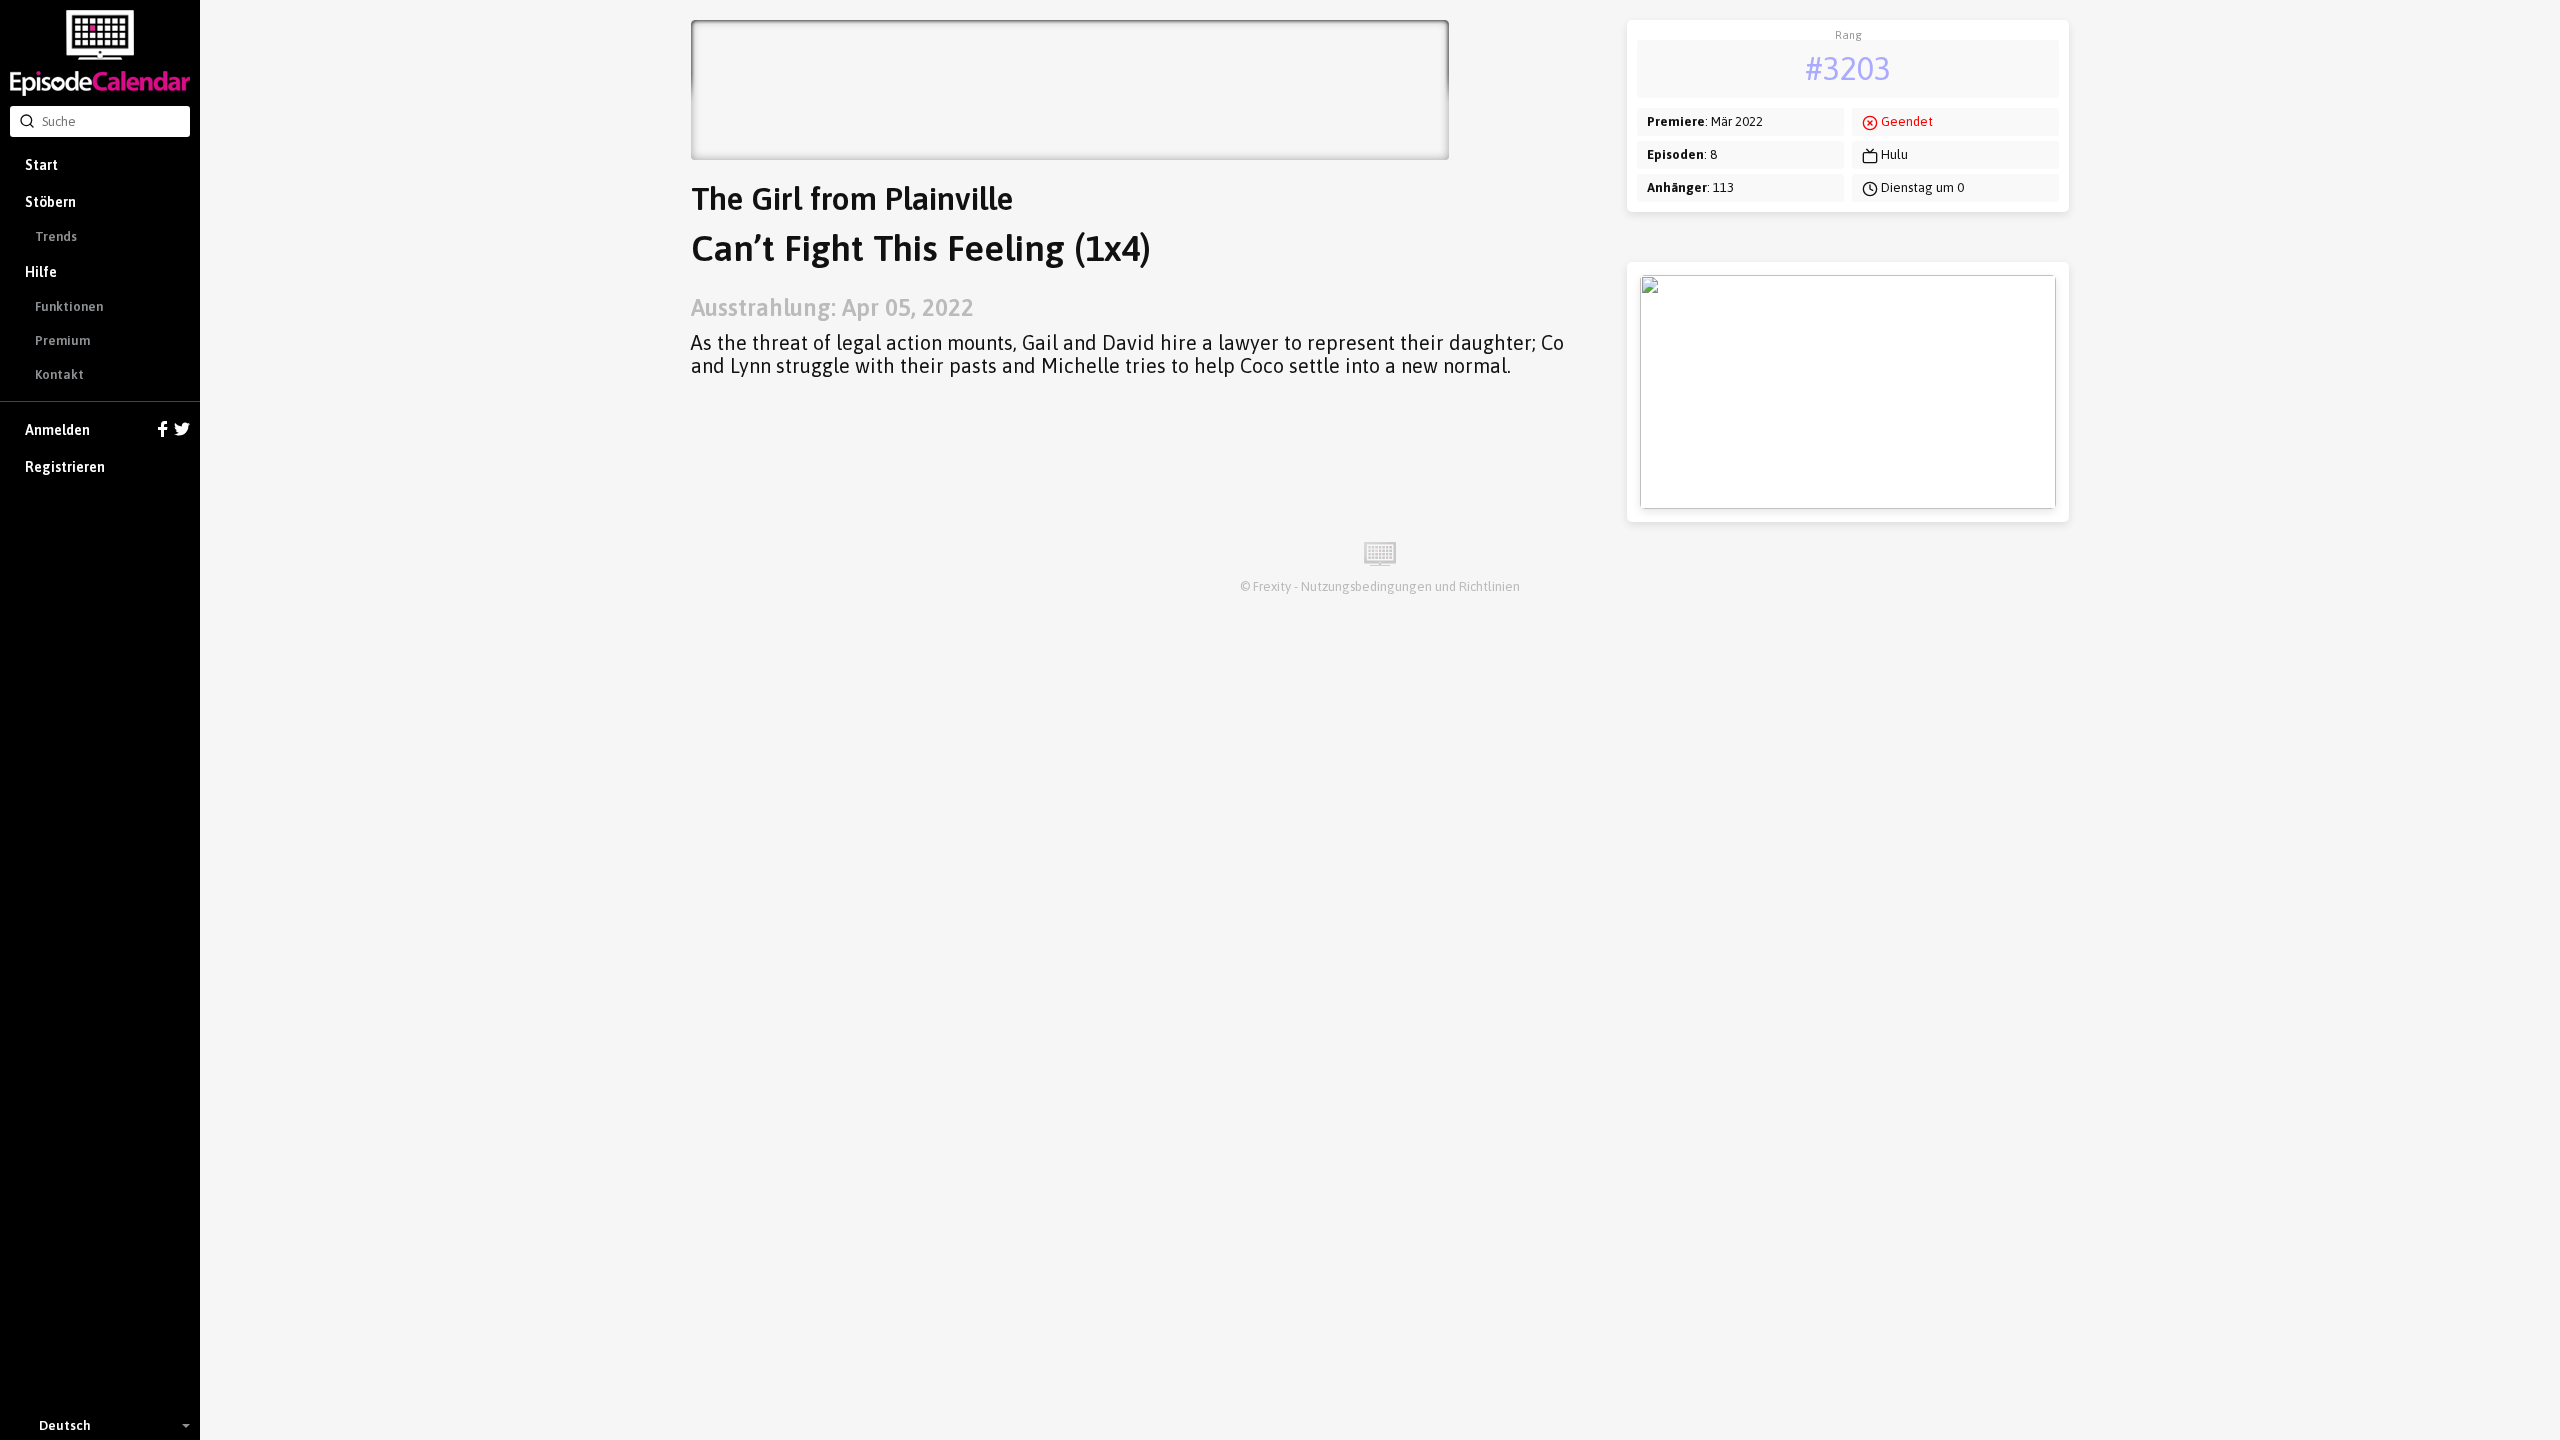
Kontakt (59, 374)
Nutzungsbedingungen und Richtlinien (1410, 586)
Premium (62, 340)
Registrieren (65, 467)
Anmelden (57, 430)
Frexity (1272, 586)
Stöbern (50, 202)
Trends (56, 236)
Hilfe (41, 272)
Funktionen (69, 306)
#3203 (1848, 68)
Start (41, 165)
